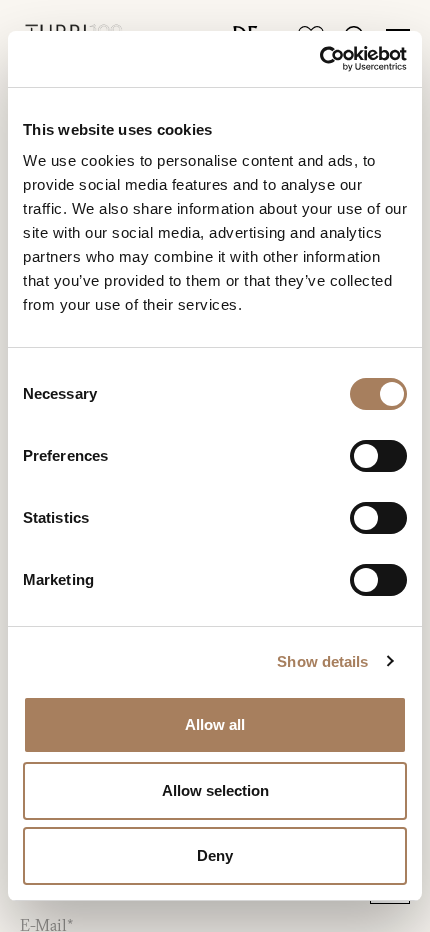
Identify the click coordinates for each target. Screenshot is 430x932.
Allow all (215, 724)
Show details (322, 661)
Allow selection (215, 790)
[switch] (378, 456)
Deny (215, 855)
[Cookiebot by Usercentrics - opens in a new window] (319, 59)
